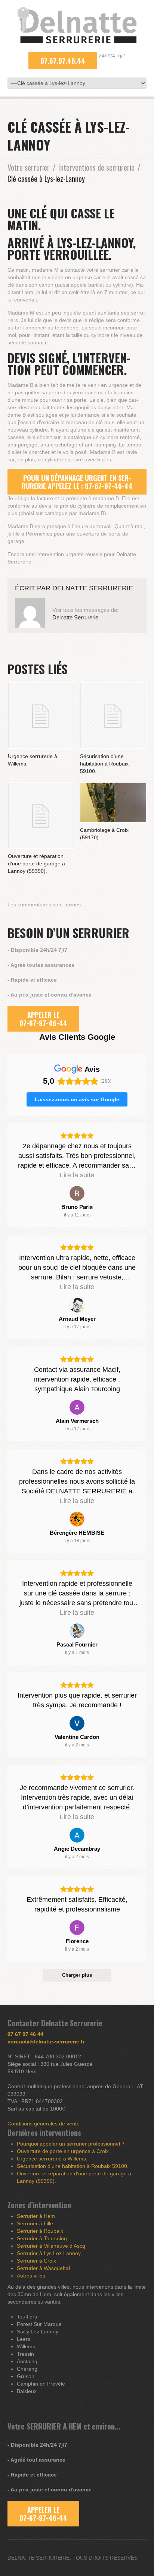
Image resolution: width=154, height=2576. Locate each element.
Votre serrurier (29, 167)
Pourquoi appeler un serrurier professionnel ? (71, 2144)
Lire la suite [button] (77, 1175)
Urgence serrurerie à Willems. (52, 2159)
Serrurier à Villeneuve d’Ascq (51, 2246)
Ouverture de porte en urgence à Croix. (64, 2151)
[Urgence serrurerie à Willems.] (41, 716)
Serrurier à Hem (36, 2216)
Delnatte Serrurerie (93, 588)
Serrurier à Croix (36, 2261)
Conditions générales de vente (44, 2124)
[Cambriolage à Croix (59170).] (113, 802)
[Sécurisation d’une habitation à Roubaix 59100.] (113, 716)
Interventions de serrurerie (96, 167)
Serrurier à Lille (35, 2223)
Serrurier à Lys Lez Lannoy (49, 2253)
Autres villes (31, 2276)
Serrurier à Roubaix (40, 2231)
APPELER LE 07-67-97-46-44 (43, 1019)
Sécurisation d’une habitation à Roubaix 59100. (104, 764)
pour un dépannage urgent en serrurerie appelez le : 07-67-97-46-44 (77, 482)
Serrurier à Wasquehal (43, 2268)
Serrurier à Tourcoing (42, 2238)
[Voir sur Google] (77, 1193)
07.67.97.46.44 (63, 61)
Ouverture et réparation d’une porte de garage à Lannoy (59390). (36, 864)
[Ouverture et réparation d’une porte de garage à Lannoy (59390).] (41, 815)
